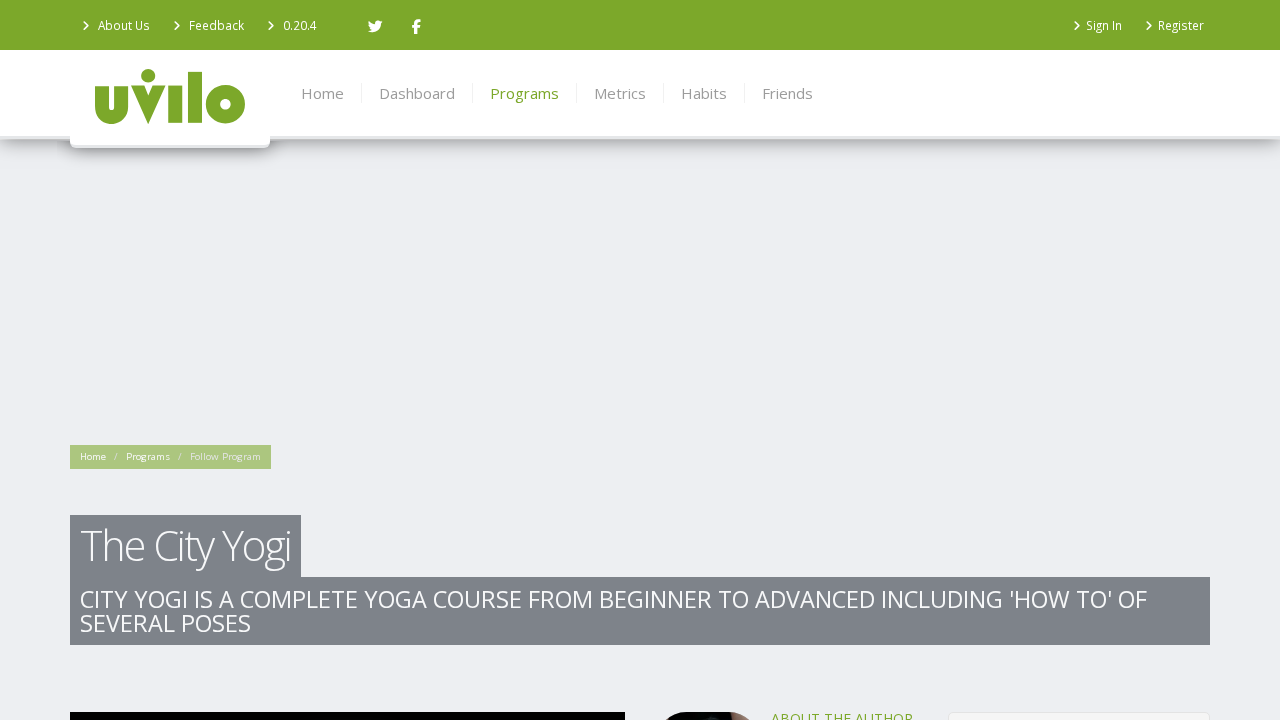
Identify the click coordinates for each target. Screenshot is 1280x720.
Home (93, 479)
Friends (787, 93)
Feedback (215, 25)
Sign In (1104, 25)
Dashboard (417, 93)
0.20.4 (300, 25)
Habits (704, 93)
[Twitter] (375, 25)
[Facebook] (416, 25)
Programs (148, 479)
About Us (122, 25)
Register (1181, 25)
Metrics (620, 93)
